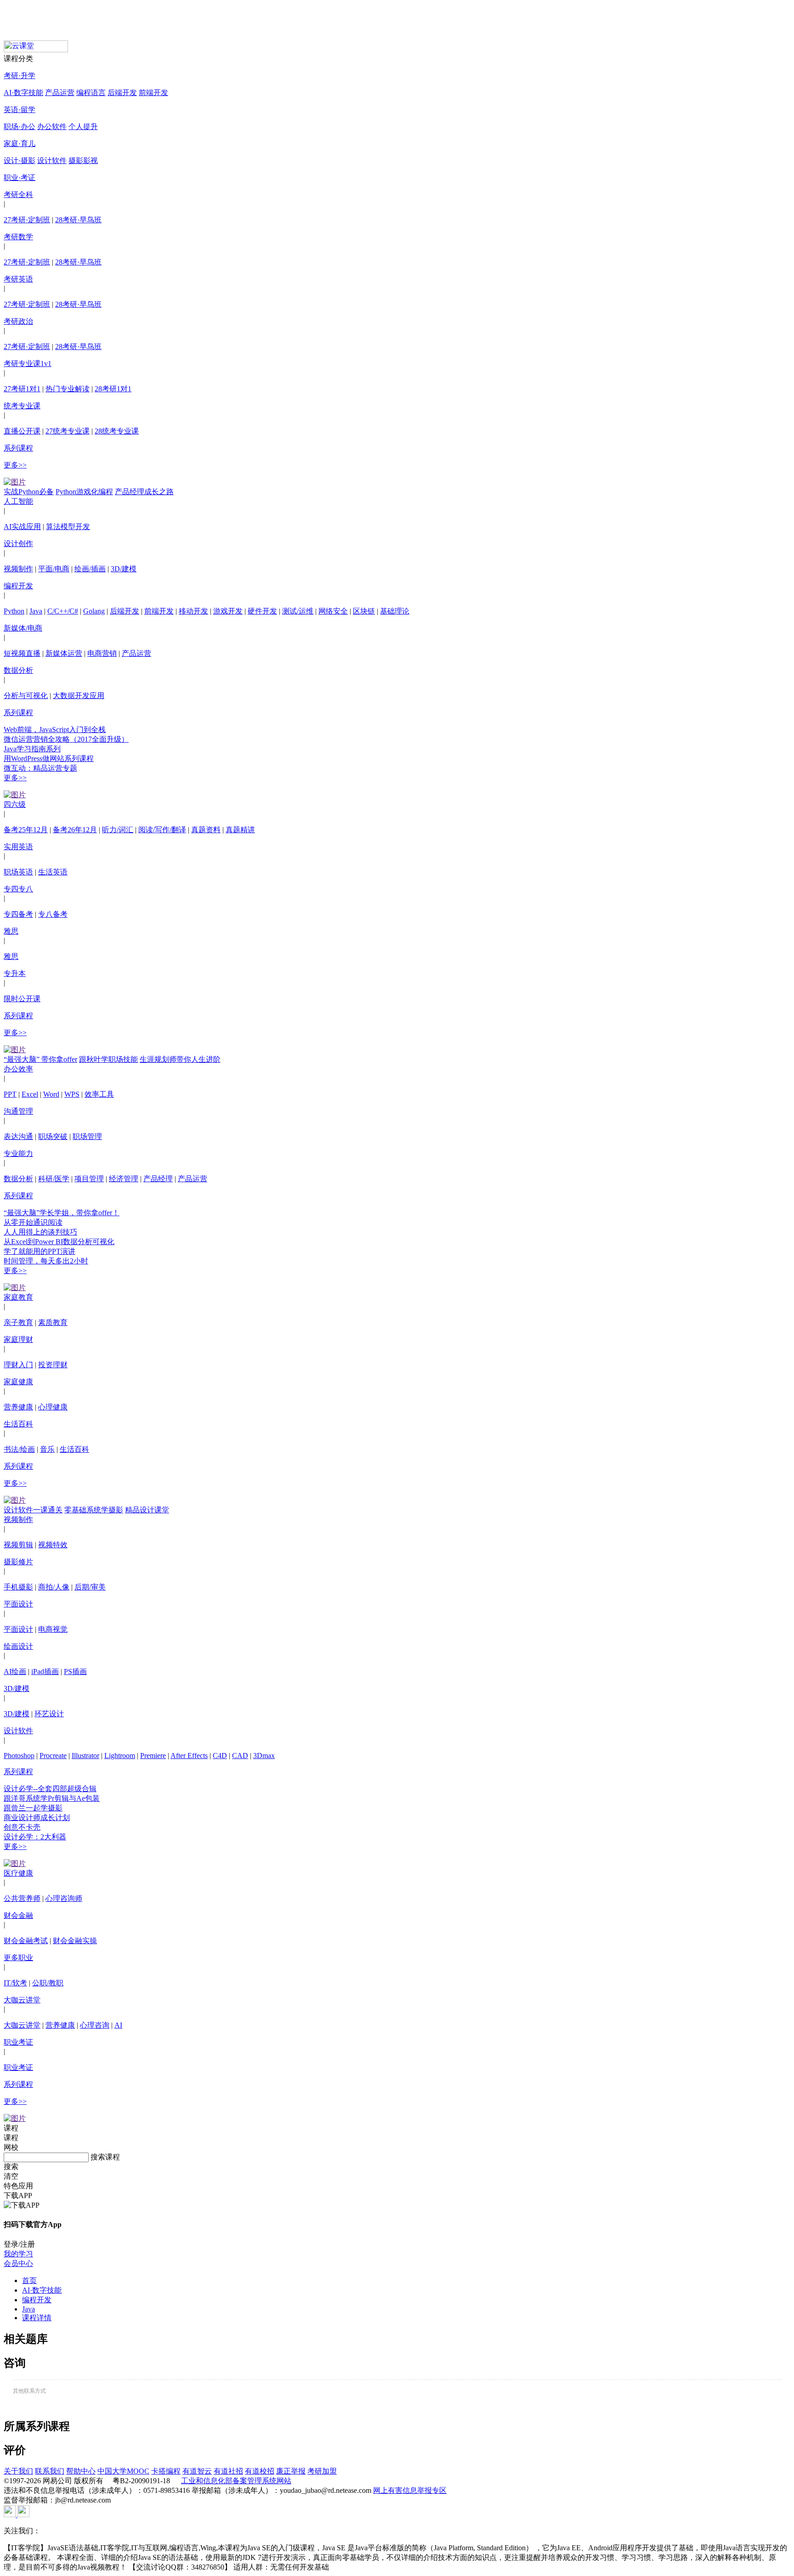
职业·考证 (20, 178)
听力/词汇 (118, 830)
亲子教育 (18, 1322)
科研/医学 (54, 1179)
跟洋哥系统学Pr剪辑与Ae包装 (52, 1798)
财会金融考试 (26, 1941)
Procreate (53, 1756)
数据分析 (18, 670)
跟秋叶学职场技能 (108, 1059)
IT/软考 (15, 1983)
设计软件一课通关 (33, 1510)
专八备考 (53, 914)
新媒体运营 (64, 653)
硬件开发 (262, 611)
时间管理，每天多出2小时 (46, 1261)
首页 (29, 2280)
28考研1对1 (113, 389)
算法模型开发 (68, 527)
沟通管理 (18, 1111)
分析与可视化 (26, 696)
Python (14, 611)
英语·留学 (20, 110)
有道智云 (197, 2471)
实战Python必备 (29, 492)
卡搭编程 (166, 2471)
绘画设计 (18, 1646)
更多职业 (18, 1958)
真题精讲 (240, 830)
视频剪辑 (18, 1545)
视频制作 (18, 569)
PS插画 (75, 1671)
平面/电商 (54, 569)
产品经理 (158, 1179)
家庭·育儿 (20, 144)
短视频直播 (22, 653)
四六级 (15, 804)
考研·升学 (20, 76)
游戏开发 (228, 611)
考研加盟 (322, 2471)
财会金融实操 (75, 1941)
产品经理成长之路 (144, 492)
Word (51, 1094)
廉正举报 (291, 2471)
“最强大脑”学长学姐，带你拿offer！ (62, 1213)
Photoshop (19, 1756)
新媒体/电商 (23, 628)
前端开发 (153, 93)
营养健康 (18, 1407)
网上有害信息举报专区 (410, 2490)
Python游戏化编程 (84, 492)
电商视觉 (53, 1629)
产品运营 (60, 93)
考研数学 (18, 237)
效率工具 (99, 1094)
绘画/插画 (90, 569)
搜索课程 (105, 2157)
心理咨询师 (64, 1898)
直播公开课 (22, 431)
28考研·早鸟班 (78, 220)
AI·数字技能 (23, 93)
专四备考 (18, 914)
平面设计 (18, 1604)
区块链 (364, 611)
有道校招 (260, 2471)
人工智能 (18, 501)
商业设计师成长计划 (37, 1818)
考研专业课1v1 (28, 364)
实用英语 (18, 847)
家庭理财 (18, 1339)
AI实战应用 (22, 527)
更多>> (15, 465)
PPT (10, 1094)
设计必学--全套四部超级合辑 (50, 1789)
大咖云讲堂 (22, 2000)
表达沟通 (18, 1136)
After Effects (189, 1756)
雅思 (11, 931)
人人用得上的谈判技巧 (40, 1232)
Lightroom (120, 1756)
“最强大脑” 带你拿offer (40, 1059)
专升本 (15, 973)
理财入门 (18, 1365)
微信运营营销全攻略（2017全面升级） (66, 739)
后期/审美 (90, 1587)
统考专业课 (22, 406)
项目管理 (89, 1179)
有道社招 (228, 2471)
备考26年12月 (75, 830)
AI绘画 (15, 1671)
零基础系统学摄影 (94, 1510)
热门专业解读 (68, 389)
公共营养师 (22, 1898)
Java (36, 611)
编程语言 (91, 93)
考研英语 (18, 279)
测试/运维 (298, 611)
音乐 (47, 1449)
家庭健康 (18, 1382)
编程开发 (18, 586)
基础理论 (395, 611)
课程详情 (37, 2318)
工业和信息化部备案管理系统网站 (236, 2481)
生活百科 (18, 1424)
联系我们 (50, 2471)
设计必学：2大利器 (35, 1837)
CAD (240, 1756)
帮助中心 (81, 2471)
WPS (72, 1094)
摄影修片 (18, 1562)
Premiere (153, 1756)
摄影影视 (83, 161)
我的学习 (18, 2254)
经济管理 (124, 1179)
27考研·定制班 (27, 220)
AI (118, 2025)
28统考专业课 (117, 431)
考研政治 (18, 321)
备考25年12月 (26, 830)
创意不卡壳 (22, 1827)
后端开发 (122, 93)
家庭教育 (18, 1297)
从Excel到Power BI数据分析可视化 (59, 1242)
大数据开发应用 (79, 696)
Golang (94, 611)
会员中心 (18, 2263)
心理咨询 (95, 2025)
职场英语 (18, 872)
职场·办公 (20, 127)
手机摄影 (18, 1587)
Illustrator (85, 1756)
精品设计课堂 (147, 1510)
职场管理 (87, 1136)
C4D (220, 1756)
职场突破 (53, 1136)
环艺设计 (49, 1714)
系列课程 (18, 448)
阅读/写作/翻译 (162, 830)
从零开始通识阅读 (33, 1222)
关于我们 (18, 2471)
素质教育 (53, 1322)
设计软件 (52, 161)
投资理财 (53, 1365)
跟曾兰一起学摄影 (33, 1808)
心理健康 (53, 1407)
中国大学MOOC (123, 2471)
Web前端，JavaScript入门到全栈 (55, 730)
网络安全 (333, 611)
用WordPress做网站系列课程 (49, 758)
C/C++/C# (63, 611)
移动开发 (193, 611)
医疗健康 (18, 1873)
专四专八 (18, 889)
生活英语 (53, 872)
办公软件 (52, 127)
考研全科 (18, 194)
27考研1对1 (22, 389)
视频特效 (53, 1545)
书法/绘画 (19, 1449)
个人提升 (83, 127)
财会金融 (18, 1915)
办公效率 (18, 1069)
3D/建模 (124, 569)
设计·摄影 (20, 161)
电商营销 (102, 653)
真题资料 (206, 830)
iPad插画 (45, 1671)
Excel (30, 1094)
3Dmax (264, 1756)
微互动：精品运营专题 (40, 768)
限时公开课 (22, 999)
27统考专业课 (68, 431)
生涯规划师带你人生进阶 (180, 1059)
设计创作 (18, 544)
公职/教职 (48, 1983)
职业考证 (18, 2042)
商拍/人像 (54, 1587)
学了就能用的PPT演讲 (40, 1251)
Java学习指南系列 (32, 749)
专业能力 (18, 1153)
